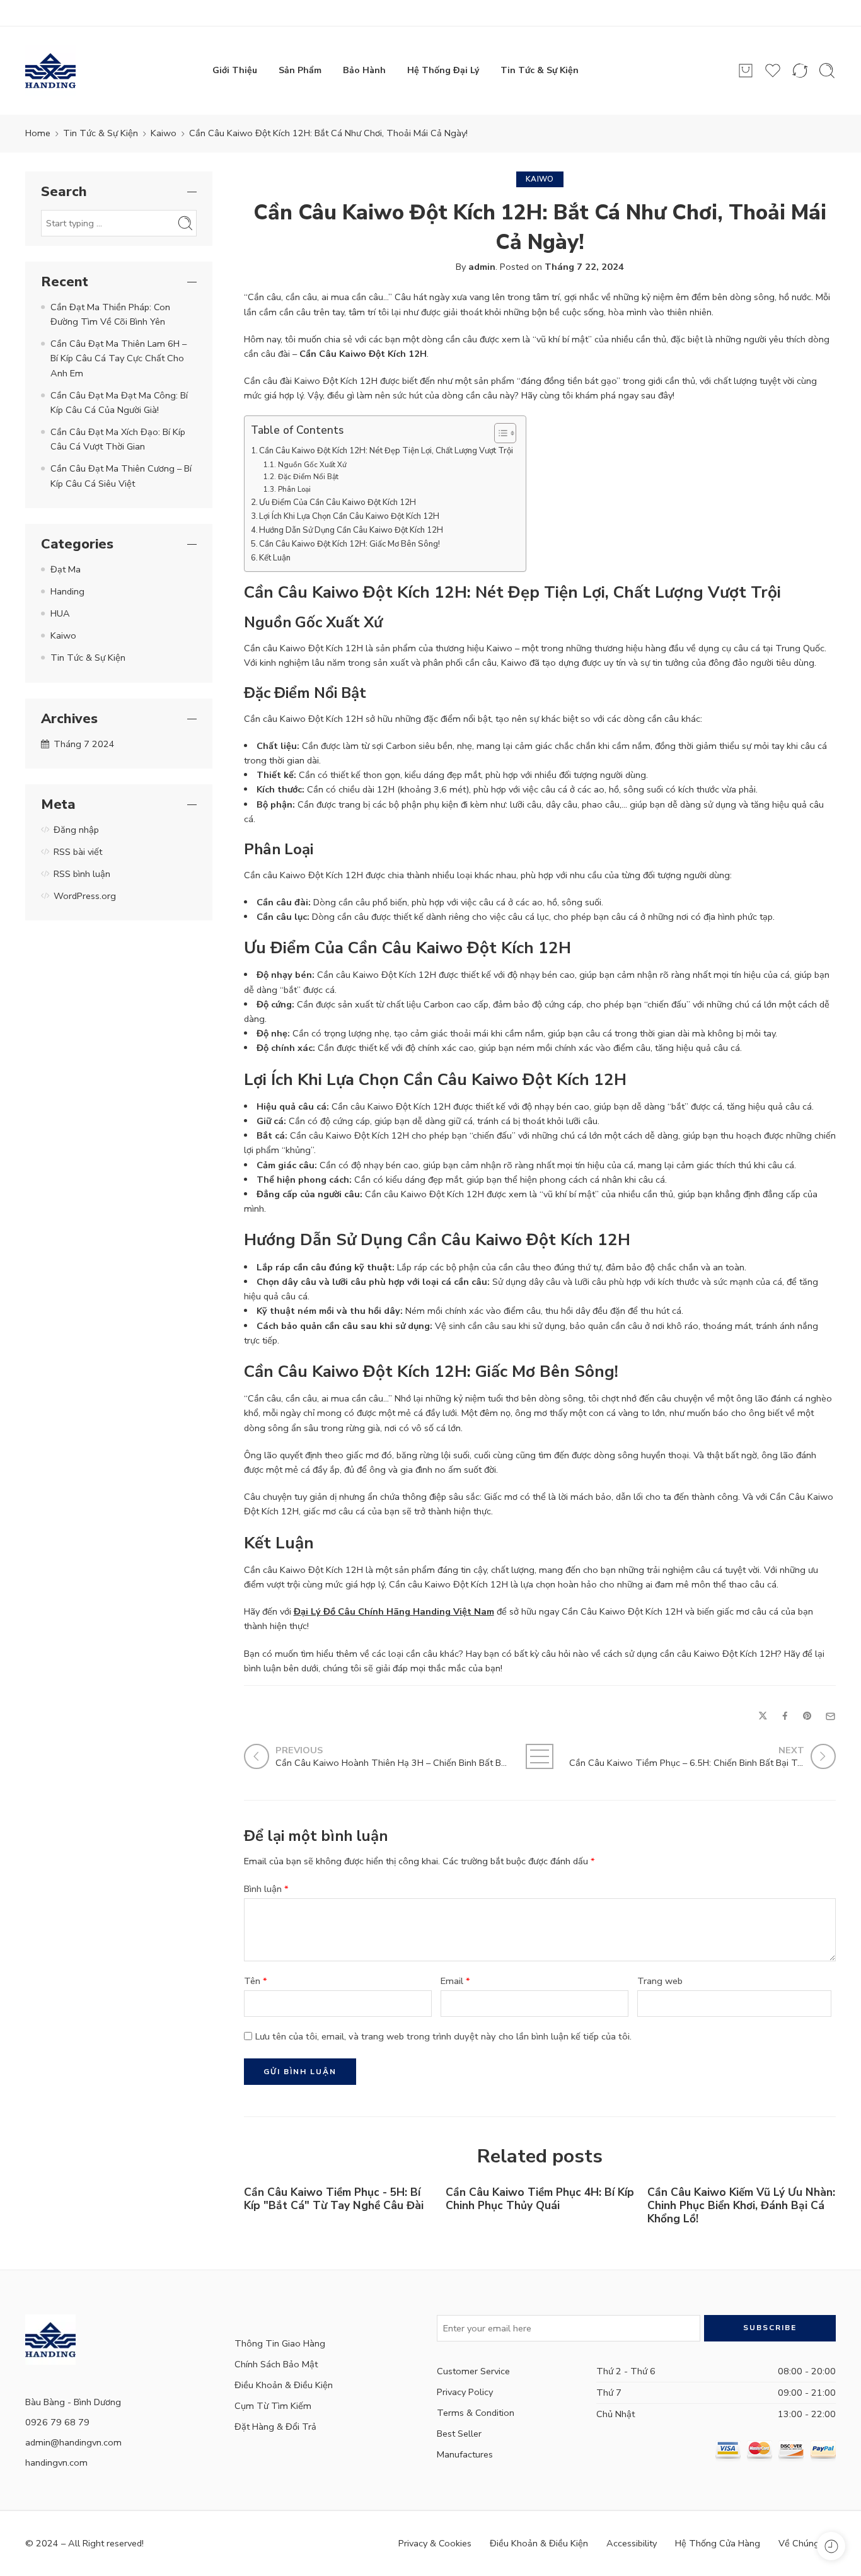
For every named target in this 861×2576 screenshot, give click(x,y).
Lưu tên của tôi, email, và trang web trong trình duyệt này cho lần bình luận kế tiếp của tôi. (443, 2036)
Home (38, 133)
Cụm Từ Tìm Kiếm (273, 2406)
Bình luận (266, 1889)
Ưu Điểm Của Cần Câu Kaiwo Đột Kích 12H (338, 502)
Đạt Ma (66, 569)
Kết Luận (275, 558)
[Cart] (746, 71)
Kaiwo (164, 133)
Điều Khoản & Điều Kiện (284, 2385)
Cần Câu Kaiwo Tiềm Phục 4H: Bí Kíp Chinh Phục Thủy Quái (540, 2199)
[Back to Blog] (540, 1756)
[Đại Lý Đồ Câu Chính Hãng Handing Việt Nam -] (50, 71)
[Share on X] (763, 1716)
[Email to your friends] (830, 1716)
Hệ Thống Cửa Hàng (718, 2543)
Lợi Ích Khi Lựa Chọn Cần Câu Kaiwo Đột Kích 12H (349, 516)
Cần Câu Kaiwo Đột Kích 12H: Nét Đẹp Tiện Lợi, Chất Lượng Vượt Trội (386, 451)
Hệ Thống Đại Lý (443, 70)
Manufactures (465, 2454)
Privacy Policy (465, 2392)
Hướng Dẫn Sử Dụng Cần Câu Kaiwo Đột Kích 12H (351, 530)
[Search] (827, 71)
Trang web (660, 1981)
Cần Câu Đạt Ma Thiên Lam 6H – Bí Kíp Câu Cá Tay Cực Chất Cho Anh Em (118, 358)
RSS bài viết (78, 852)
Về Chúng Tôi (807, 2543)
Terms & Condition (476, 2413)
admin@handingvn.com (73, 2442)
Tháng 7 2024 (84, 744)
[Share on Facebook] (785, 1716)
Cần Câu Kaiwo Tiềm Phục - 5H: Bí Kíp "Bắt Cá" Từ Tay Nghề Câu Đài (334, 2199)
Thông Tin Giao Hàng (280, 2343)
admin (482, 267)
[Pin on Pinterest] (807, 1716)
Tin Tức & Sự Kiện (540, 70)
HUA (60, 613)
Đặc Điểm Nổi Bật (308, 477)
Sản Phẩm (300, 70)
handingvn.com (56, 2463)
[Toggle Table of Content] (499, 433)
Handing (67, 591)
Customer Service (473, 2371)
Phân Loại (294, 489)
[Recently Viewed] (831, 2546)
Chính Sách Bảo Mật (276, 2364)
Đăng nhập (76, 830)
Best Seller (459, 2434)
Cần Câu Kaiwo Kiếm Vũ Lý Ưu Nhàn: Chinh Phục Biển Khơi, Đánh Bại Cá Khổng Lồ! (741, 2206)
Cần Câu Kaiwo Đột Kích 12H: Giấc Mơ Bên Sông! (350, 544)
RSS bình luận (82, 874)
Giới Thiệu (235, 70)
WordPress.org (85, 896)
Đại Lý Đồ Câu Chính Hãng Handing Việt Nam (394, 1611)
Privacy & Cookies (435, 2543)
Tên (256, 1981)
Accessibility (632, 2543)
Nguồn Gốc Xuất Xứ (312, 465)
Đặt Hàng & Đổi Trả (275, 2427)
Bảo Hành (364, 70)
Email (455, 1981)
